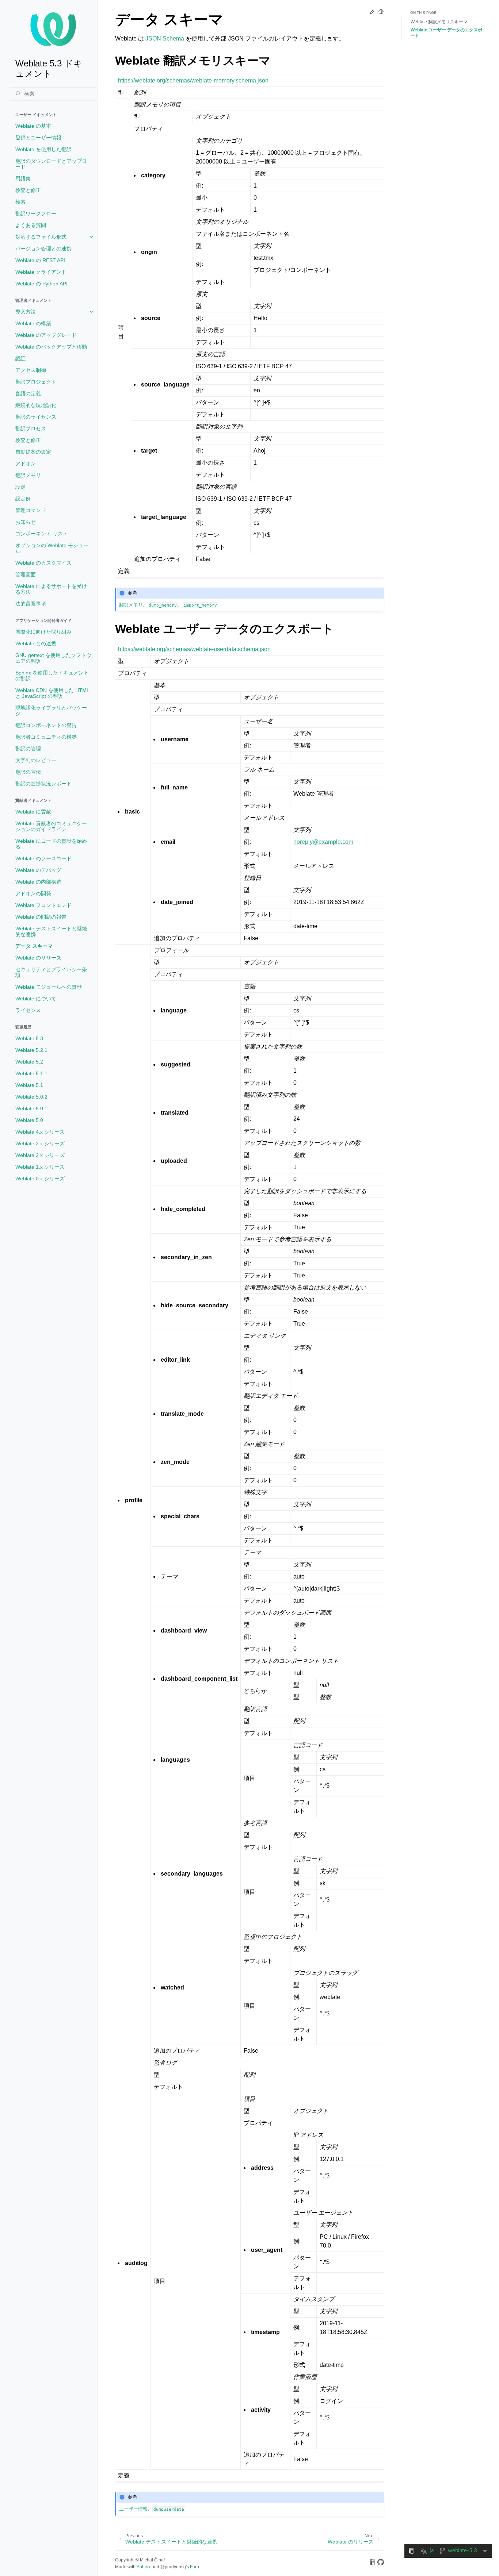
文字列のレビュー (36, 760)
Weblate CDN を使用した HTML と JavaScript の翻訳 (52, 693)
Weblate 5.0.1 (31, 1108)
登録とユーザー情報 (38, 138)
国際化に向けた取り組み (43, 632)
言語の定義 (28, 393)
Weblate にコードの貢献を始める (51, 844)
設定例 (23, 499)
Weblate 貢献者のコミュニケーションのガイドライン (51, 826)
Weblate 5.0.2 (31, 1097)
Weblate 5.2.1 (31, 1050)
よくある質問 (31, 225)
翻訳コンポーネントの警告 (46, 725)
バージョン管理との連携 (43, 249)
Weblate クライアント (41, 272)
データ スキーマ (34, 946)
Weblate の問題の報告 (41, 917)
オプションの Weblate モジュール (52, 548)
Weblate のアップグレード (46, 335)
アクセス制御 (31, 370)
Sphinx (144, 2567)
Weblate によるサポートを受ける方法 (51, 589)
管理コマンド (31, 510)
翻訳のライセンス (36, 417)
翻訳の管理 (28, 749)
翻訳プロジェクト (36, 382)
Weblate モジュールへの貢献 (49, 987)
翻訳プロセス (31, 428)
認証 (20, 358)
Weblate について (36, 999)
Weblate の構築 (33, 323)
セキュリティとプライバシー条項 (51, 972)
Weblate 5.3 (29, 1038)
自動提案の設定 (33, 452)
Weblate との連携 (36, 643)
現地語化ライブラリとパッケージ (51, 711)
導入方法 (26, 312)
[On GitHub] (381, 2563)
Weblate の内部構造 (38, 882)
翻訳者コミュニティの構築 (46, 737)
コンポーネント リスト (42, 534)
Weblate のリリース (38, 958)
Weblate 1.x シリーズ (40, 1167)
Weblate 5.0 (29, 1120)
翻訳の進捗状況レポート (43, 784)
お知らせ (26, 522)
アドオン (26, 464)
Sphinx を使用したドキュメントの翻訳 (52, 676)
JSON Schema (165, 39)
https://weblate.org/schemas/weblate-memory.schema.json (193, 80)
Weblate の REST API (40, 260)
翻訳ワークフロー (36, 214)
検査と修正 (28, 190)
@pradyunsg (173, 2567)
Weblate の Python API (41, 284)
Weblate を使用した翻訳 (43, 149)
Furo (195, 2567)
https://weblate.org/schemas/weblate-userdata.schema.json (194, 649)
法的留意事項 (31, 604)
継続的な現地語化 (36, 405)
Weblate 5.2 (29, 1062)
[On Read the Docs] (373, 2563)
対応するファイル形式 (41, 237)
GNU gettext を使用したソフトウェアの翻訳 (53, 658)
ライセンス (28, 1010)
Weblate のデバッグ (38, 870)
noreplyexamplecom (323, 842)
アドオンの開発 (33, 893)
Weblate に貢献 (33, 812)
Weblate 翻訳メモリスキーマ (439, 22)
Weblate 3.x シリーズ (40, 1143)
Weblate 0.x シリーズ (40, 1179)
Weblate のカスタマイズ (43, 563)
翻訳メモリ (28, 475)
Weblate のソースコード (43, 858)
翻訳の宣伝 (28, 772)
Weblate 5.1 (29, 1085)
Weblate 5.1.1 (31, 1073)
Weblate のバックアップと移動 (51, 347)
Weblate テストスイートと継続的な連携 (51, 931)
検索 (20, 202)
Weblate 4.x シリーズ (40, 1132)
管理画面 (26, 574)
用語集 (23, 178)
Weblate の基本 (33, 126)
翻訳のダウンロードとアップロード (51, 164)
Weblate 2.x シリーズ (40, 1155)
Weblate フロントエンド (43, 905)
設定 (20, 487)
